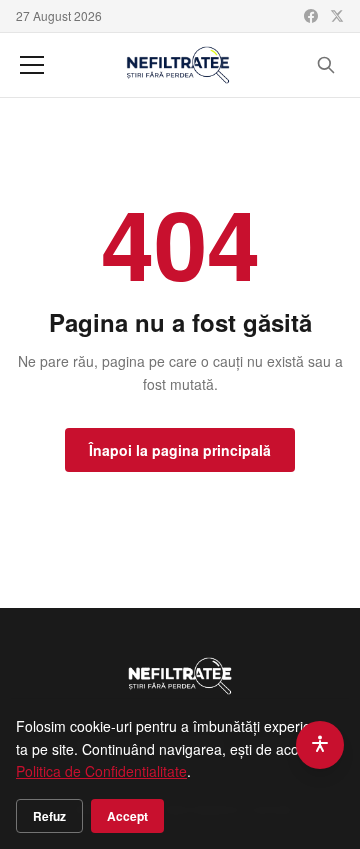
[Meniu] (32, 65)
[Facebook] (311, 16)
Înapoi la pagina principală (180, 450)
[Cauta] (326, 65)
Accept (127, 816)
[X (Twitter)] (337, 16)
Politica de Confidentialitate (101, 771)
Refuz (49, 816)
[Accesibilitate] (320, 745)
